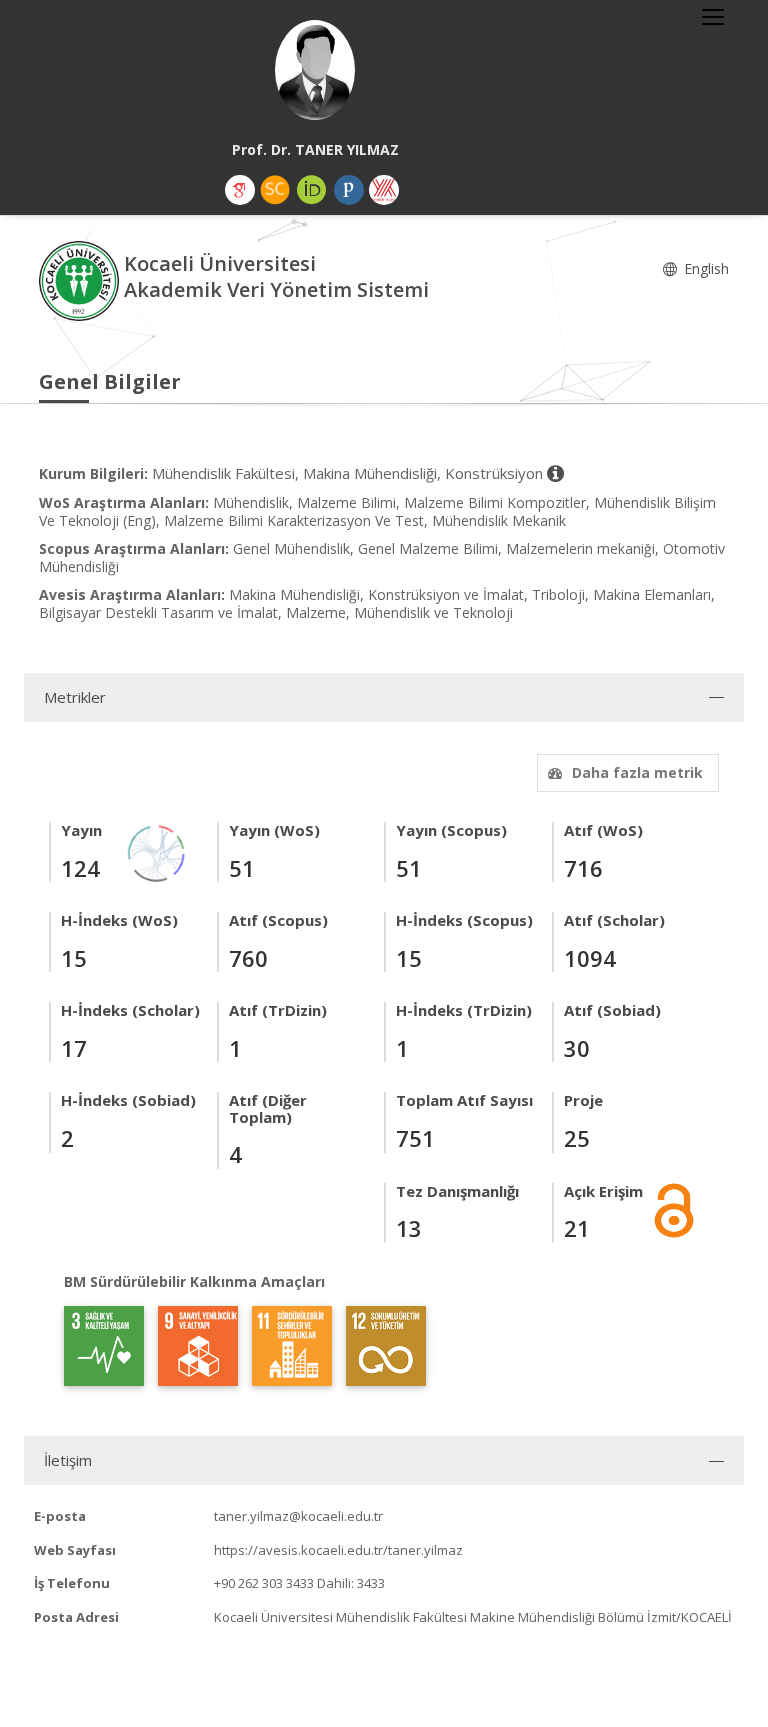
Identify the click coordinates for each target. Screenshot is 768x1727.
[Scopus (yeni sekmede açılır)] (275, 190)
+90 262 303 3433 (264, 1583)
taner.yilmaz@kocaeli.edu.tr (298, 1516)
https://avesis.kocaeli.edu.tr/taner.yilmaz (338, 1550)
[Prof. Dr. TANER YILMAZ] (315, 70)
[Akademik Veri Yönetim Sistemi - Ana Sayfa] (81, 279)
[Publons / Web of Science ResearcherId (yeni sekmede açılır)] (349, 190)
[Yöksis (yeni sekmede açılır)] (384, 190)
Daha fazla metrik (637, 772)
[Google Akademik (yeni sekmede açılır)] (240, 190)
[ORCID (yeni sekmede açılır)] (312, 190)
